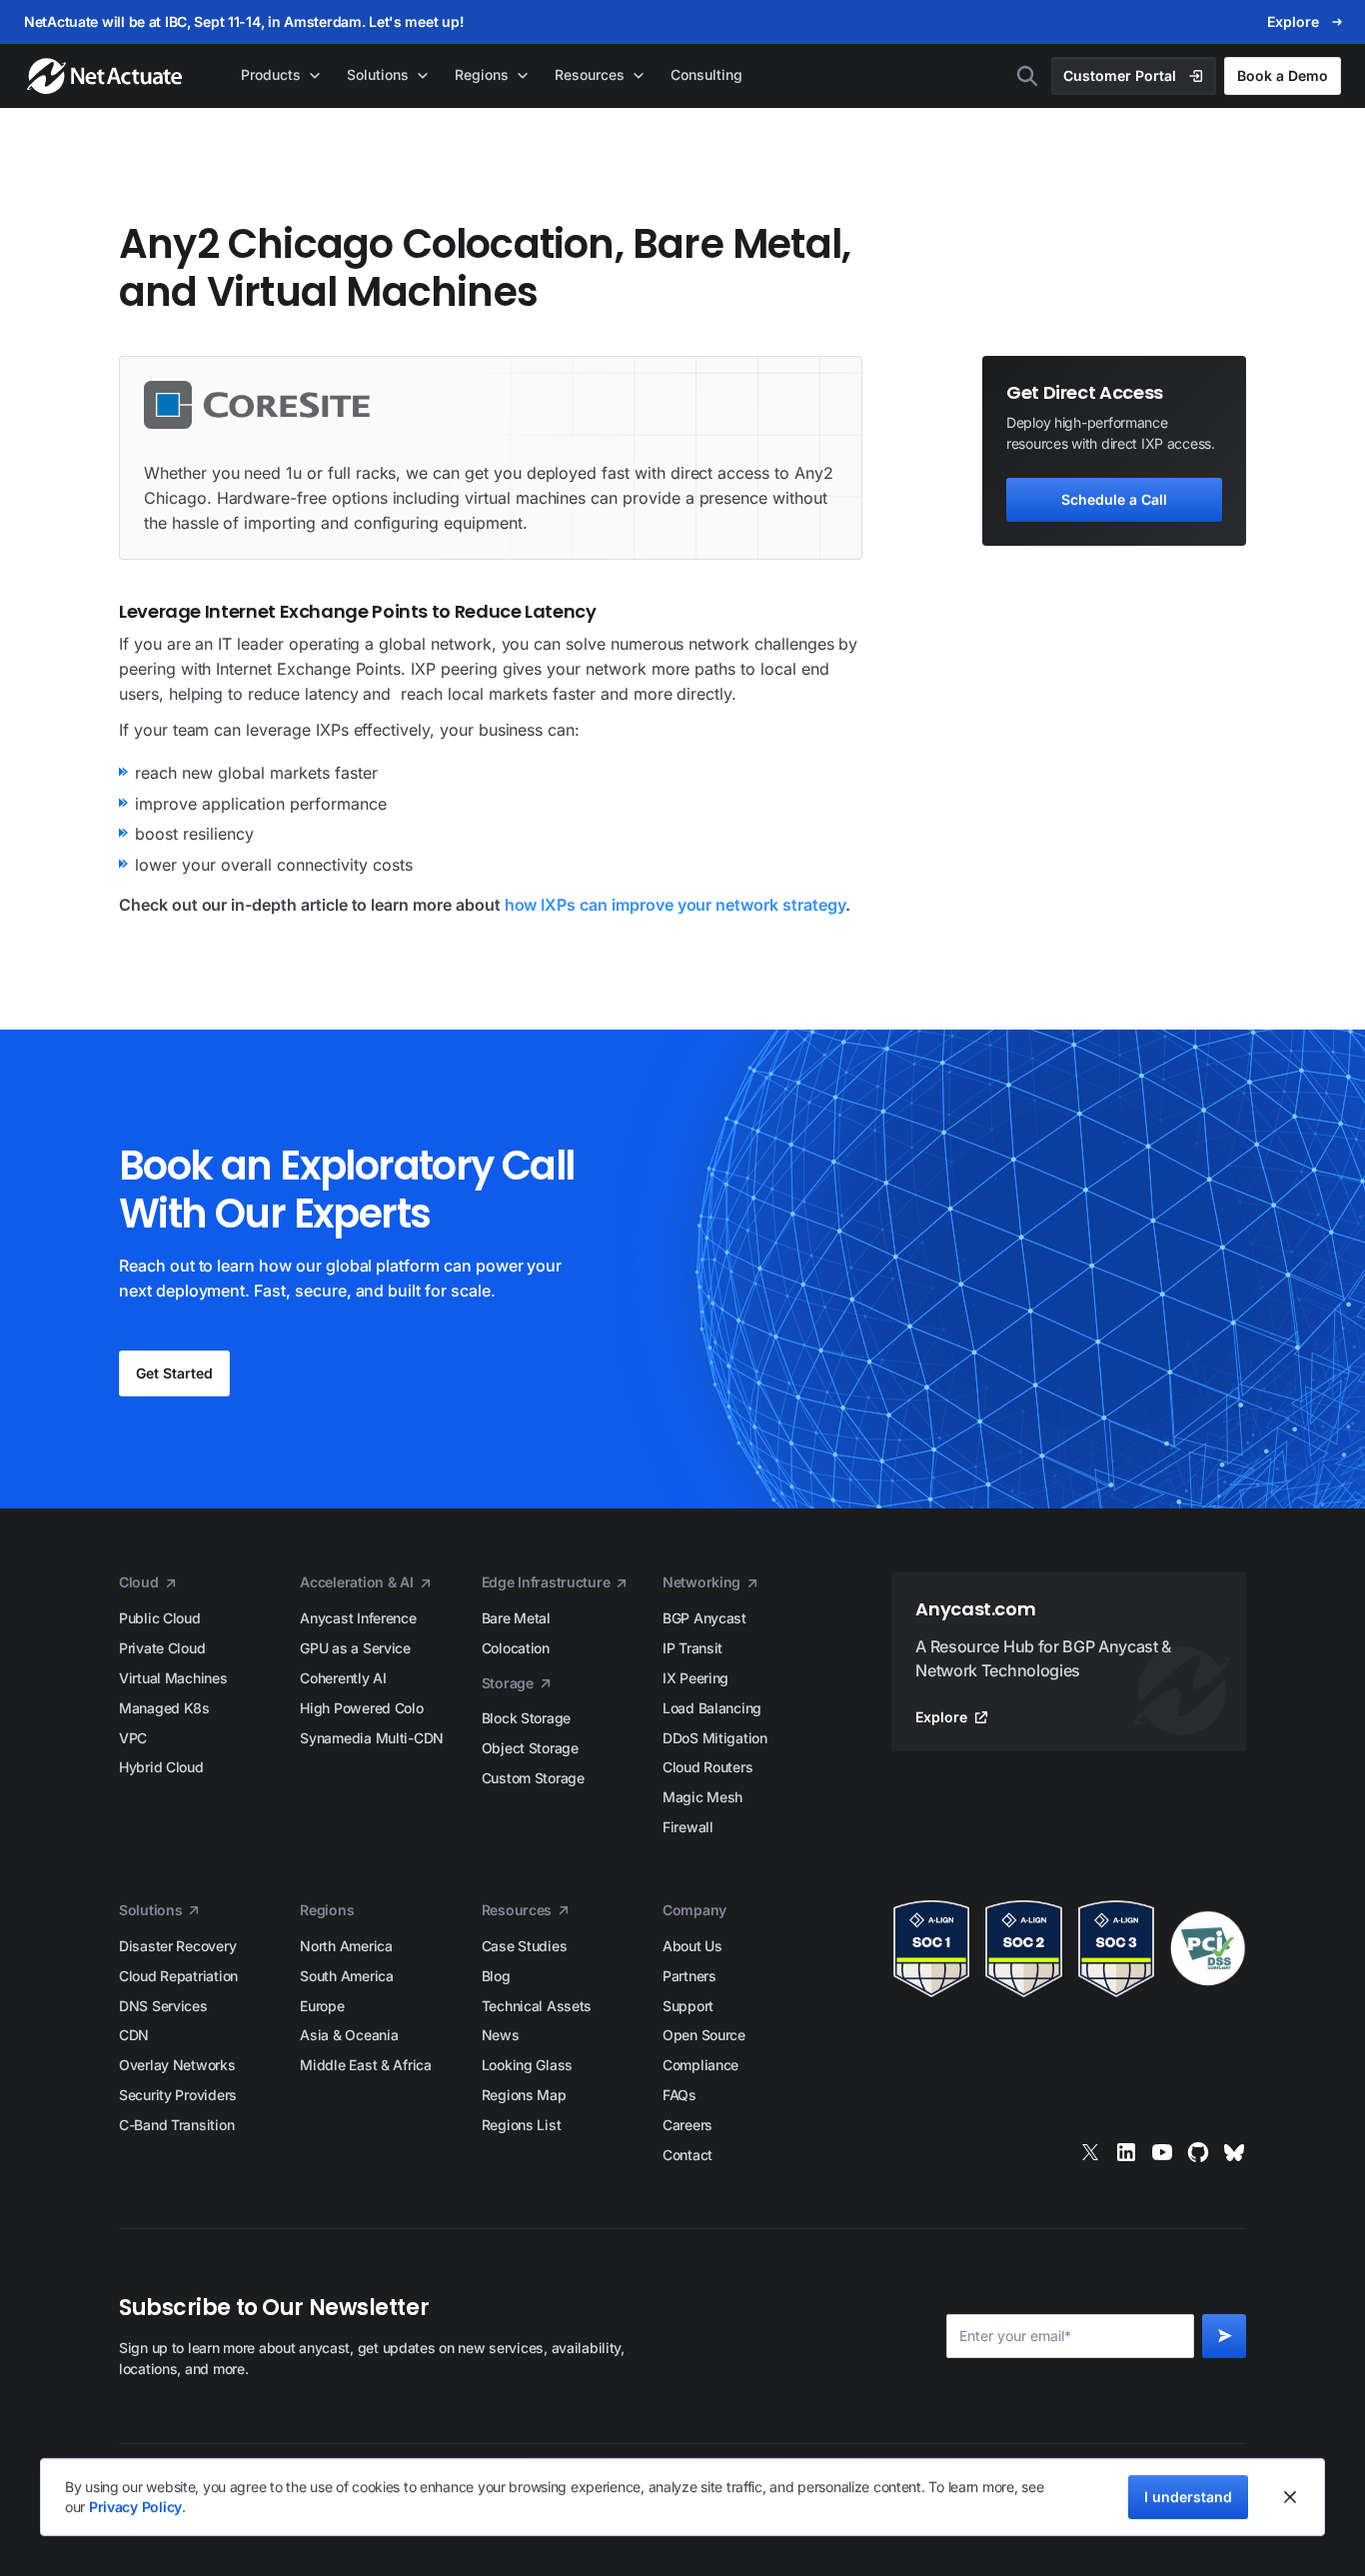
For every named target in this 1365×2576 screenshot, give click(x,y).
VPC (133, 1738)
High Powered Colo (361, 1708)
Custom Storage (533, 1778)
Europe (322, 2006)
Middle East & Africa (365, 2065)
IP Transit (692, 1648)
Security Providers (178, 2095)
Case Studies (525, 1946)
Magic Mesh (702, 1797)
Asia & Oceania (349, 2035)
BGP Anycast (704, 1618)
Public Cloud (160, 1618)
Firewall (688, 1827)
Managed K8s (164, 1708)
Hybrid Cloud (161, 1767)
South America (346, 1976)
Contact (687, 2155)
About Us (692, 1946)
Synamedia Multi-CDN (372, 1738)
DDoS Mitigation (715, 1738)
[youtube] (1162, 2152)
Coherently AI (343, 1678)
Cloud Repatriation (178, 1976)
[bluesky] (1234, 2152)
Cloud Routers (707, 1767)
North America (346, 1946)
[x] (1090, 2152)
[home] (106, 76)
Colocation (516, 1648)
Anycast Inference (358, 1618)
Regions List (522, 2125)
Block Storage (526, 1718)
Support (688, 2006)
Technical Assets (537, 2006)
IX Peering (695, 1678)
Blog (496, 1976)
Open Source (704, 2035)
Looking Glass (527, 2065)
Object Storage (530, 1748)
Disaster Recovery (177, 1946)
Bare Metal (516, 1618)
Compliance (700, 2065)
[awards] (1069, 1949)
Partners (689, 1976)
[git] (1198, 2152)
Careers (687, 2125)
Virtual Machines (173, 1678)
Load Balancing (712, 1708)
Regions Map (524, 2095)
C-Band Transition (176, 2125)
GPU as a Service (355, 1648)
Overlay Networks (177, 2065)
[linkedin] (1126, 2152)
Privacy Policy (135, 2507)
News (501, 2035)
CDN (134, 2035)
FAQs (680, 2095)
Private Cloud (162, 1648)
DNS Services (163, 2006)
